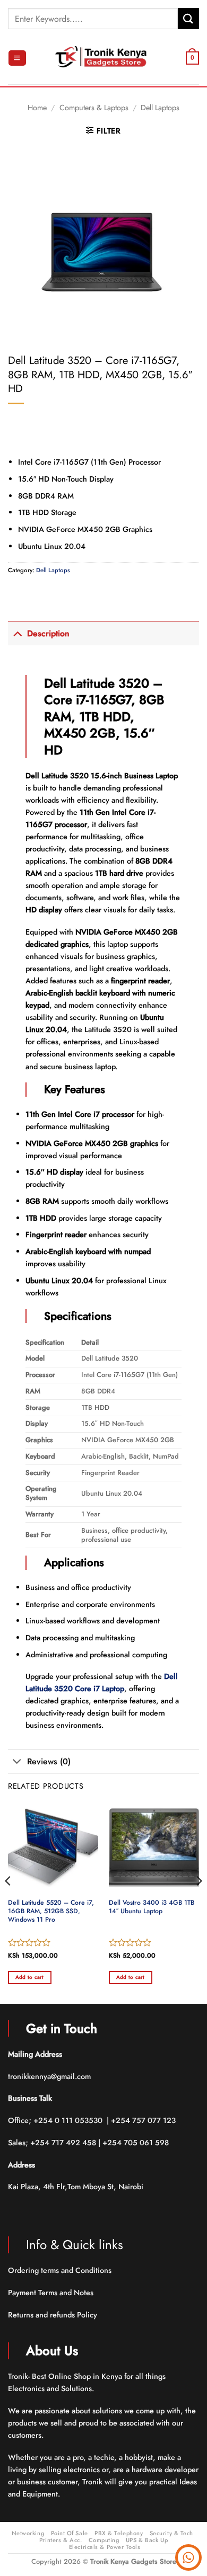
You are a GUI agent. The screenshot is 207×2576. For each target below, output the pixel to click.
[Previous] (8, 1902)
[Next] (199, 1902)
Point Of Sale (70, 2533)
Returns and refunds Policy (53, 2315)
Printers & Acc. (61, 2540)
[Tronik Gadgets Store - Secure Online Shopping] (103, 58)
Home (37, 108)
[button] (17, 58)
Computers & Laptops (94, 108)
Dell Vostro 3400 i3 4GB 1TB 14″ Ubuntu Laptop (152, 1907)
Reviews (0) (49, 1761)
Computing (104, 2540)
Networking (28, 2533)
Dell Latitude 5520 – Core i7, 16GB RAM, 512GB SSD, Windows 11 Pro (51, 1912)
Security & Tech (171, 2533)
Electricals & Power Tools (105, 2547)
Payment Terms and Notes (52, 2293)
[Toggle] (17, 633)
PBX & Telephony (119, 2533)
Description (48, 633)
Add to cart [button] (30, 1977)
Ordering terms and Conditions (61, 2270)
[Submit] (188, 18)
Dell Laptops (160, 108)
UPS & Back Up (147, 2540)
